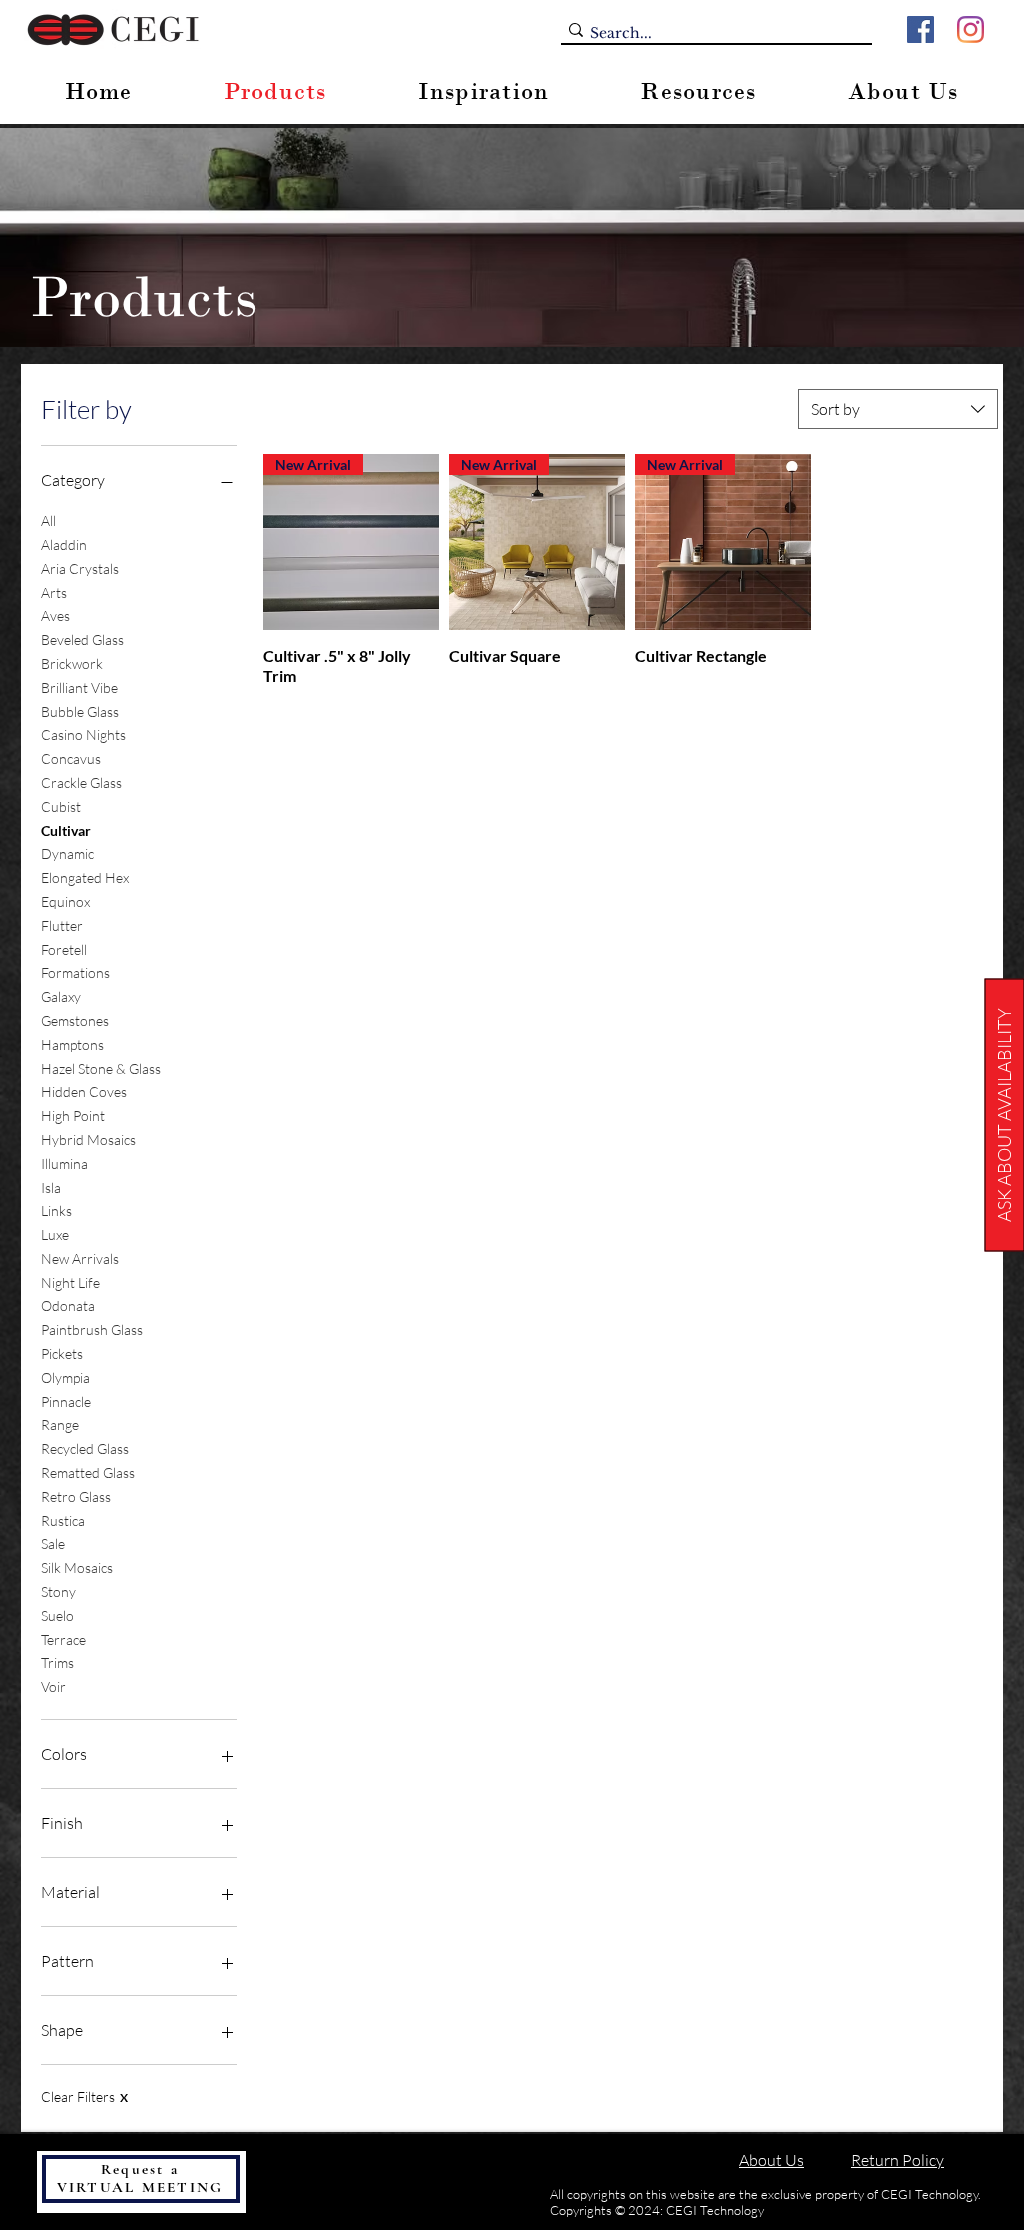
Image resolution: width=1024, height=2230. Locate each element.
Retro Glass (76, 1496)
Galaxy (61, 996)
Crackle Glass (81, 782)
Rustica (63, 1520)
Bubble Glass (80, 711)
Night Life (70, 1282)
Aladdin (64, 544)
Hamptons (72, 1044)
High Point (73, 1115)
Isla (51, 1187)
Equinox (65, 901)
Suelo (57, 1615)
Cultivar (66, 830)
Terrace (63, 1639)
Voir (53, 1686)
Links (56, 1210)
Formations (75, 972)
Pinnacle (66, 1401)
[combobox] (898, 409)
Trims (57, 1662)
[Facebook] (920, 29)
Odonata (68, 1305)
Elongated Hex (85, 877)
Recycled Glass (85, 1448)
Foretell (64, 949)
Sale (53, 1543)
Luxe (55, 1234)
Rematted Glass (88, 1472)
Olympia (65, 1377)
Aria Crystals (80, 568)
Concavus (71, 758)
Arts (54, 592)
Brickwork (72, 663)
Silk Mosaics (77, 1567)
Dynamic (67, 853)
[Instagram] (970, 29)
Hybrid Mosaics (88, 1139)
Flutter (62, 925)
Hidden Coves (84, 1091)
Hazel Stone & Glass (101, 1068)
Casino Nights (83, 734)
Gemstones (75, 1020)
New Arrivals (80, 1258)
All (48, 520)
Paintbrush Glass (92, 1329)
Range (60, 1424)
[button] (1004, 1115)
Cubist (61, 806)
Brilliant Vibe (79, 687)
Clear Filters (84, 2096)
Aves (55, 615)
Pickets (62, 1353)
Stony (58, 1591)
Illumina (64, 1163)
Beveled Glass (82, 639)
